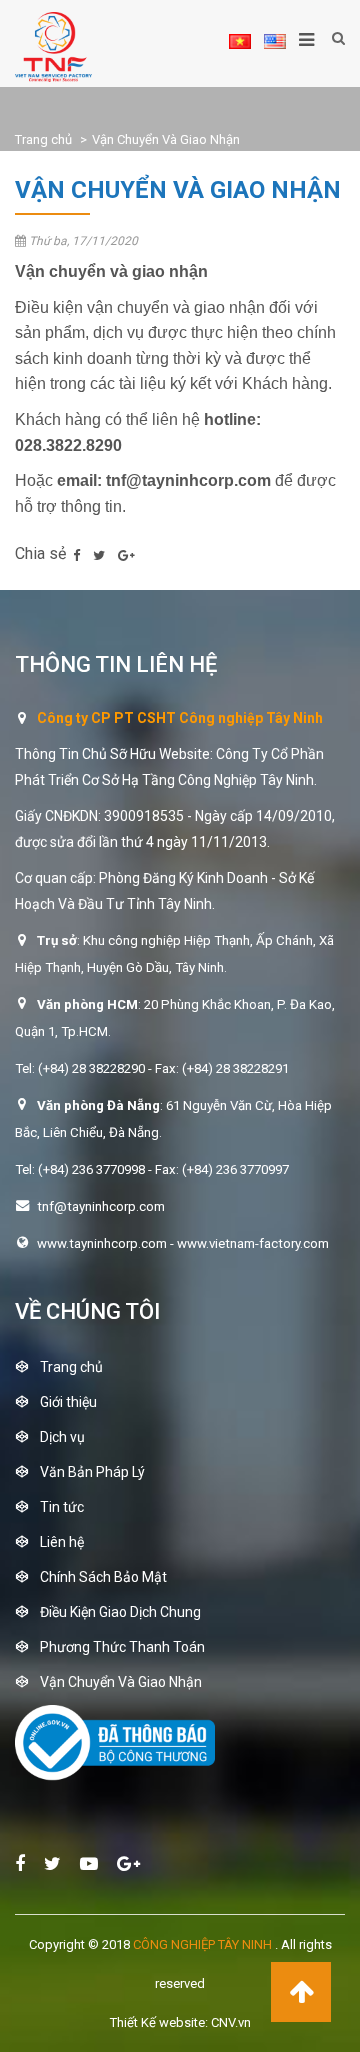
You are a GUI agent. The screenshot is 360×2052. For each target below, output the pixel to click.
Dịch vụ (62, 1437)
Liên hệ (62, 1542)
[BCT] (115, 1776)
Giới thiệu (68, 1402)
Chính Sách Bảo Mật (103, 1577)
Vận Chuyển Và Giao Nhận (166, 139)
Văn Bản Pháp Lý (92, 1472)
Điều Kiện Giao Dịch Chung (120, 1612)
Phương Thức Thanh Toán (122, 1647)
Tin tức (62, 1507)
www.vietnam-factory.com (253, 1243)
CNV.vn (231, 2022)
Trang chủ (43, 139)
